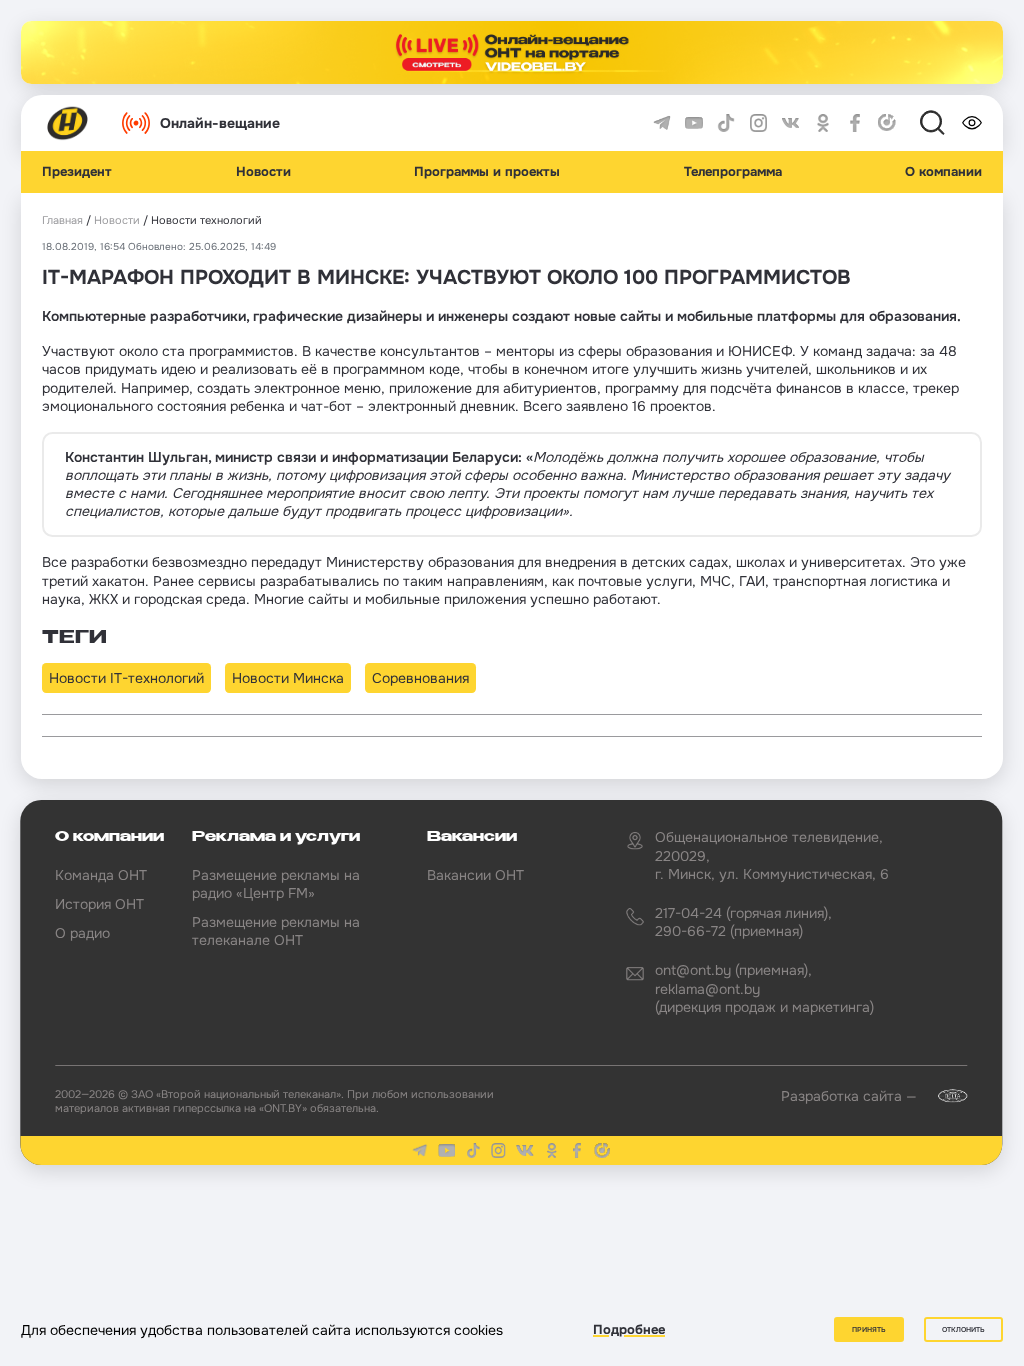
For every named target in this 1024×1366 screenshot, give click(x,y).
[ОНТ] (68, 123)
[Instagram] (759, 123)
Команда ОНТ (101, 875)
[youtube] (694, 123)
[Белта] (944, 1096)
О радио (82, 933)
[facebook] (855, 123)
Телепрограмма (733, 172)
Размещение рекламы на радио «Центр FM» (276, 884)
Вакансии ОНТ (475, 875)
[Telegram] (662, 123)
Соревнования (420, 678)
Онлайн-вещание (220, 123)
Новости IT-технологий (126, 678)
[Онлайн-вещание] (512, 52)
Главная (62, 220)
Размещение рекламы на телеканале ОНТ (276, 931)
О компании (943, 172)
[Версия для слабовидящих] (972, 123)
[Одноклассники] (823, 123)
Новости (263, 172)
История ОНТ (99, 904)
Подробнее (629, 1329)
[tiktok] (726, 123)
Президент (77, 172)
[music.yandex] (887, 123)
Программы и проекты (487, 172)
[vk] (791, 123)
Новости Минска (288, 678)
